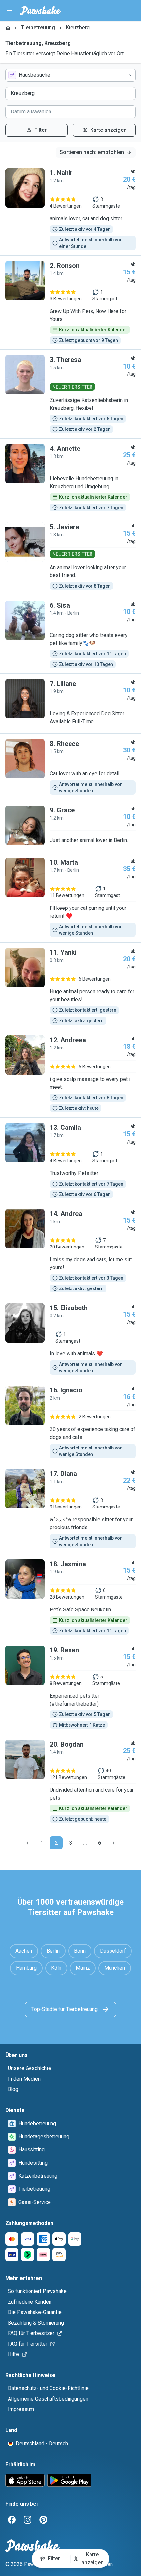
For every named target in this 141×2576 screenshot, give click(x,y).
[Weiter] (114, 1843)
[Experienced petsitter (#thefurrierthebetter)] (70, 1687)
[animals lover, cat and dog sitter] (70, 209)
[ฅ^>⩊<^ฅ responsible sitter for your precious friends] (70, 1509)
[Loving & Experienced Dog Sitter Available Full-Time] (70, 704)
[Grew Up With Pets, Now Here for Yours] (70, 303)
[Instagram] (28, 2520)
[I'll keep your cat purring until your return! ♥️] (70, 897)
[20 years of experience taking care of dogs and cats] (70, 1422)
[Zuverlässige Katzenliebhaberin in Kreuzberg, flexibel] (70, 394)
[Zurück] (27, 1843)
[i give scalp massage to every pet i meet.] (70, 1074)
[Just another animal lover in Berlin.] (70, 826)
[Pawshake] (40, 10)
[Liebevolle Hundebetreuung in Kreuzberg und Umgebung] (70, 478)
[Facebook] (12, 2520)
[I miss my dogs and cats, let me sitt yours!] (70, 1251)
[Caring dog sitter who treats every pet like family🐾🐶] (70, 634)
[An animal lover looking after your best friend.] (70, 556)
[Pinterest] (43, 2520)
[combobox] (70, 75)
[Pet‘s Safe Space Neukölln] (70, 1597)
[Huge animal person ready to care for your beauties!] (70, 986)
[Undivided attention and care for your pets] (70, 1781)
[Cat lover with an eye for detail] (70, 767)
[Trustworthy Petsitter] (70, 1161)
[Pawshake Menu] (9, 10)
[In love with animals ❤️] (70, 1339)
